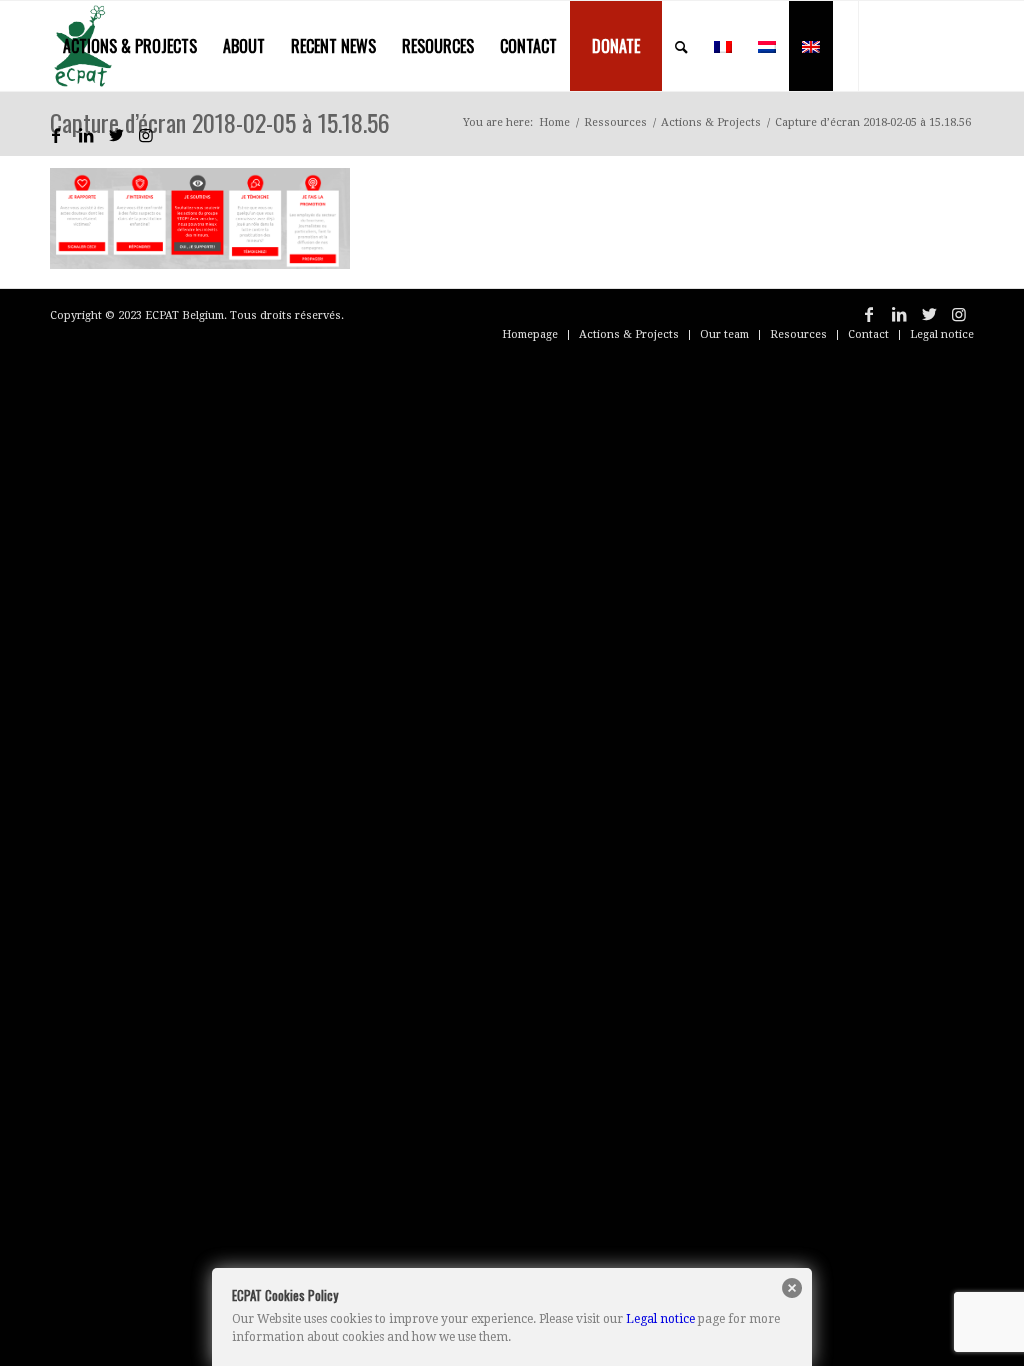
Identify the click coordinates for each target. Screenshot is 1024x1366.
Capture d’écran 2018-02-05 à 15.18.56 (220, 122)
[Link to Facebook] (56, 135)
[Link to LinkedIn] (86, 135)
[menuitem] (130, 46)
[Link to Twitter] (116, 135)
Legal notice (660, 1319)
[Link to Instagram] (146, 135)
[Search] (681, 46)
